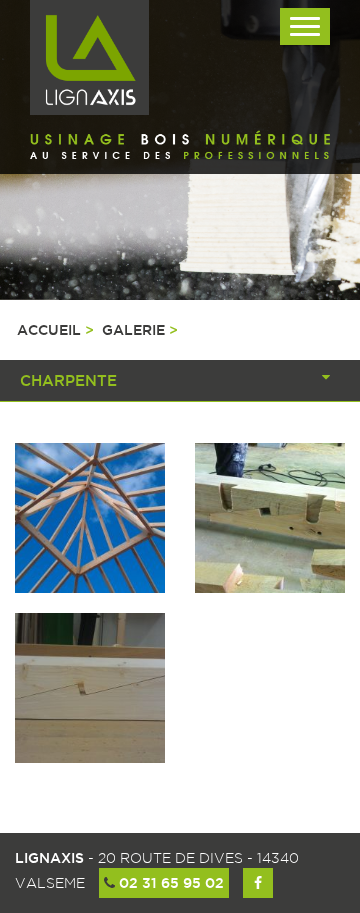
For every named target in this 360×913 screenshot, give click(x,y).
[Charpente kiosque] (90, 518)
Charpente (68, 380)
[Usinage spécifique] (270, 518)
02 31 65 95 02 (169, 883)
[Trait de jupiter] (90, 688)
